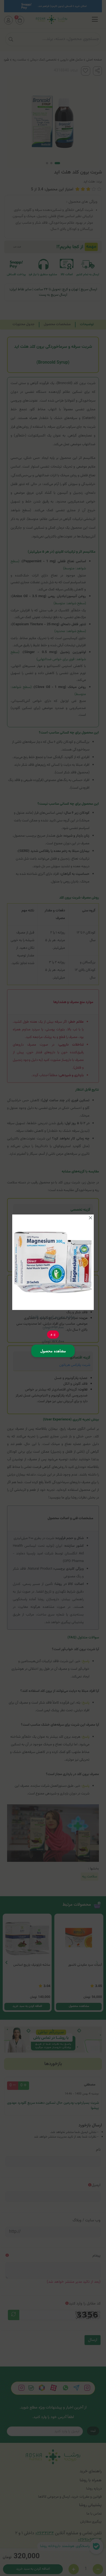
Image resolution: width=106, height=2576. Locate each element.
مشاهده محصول (53, 1351)
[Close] (91, 1218)
